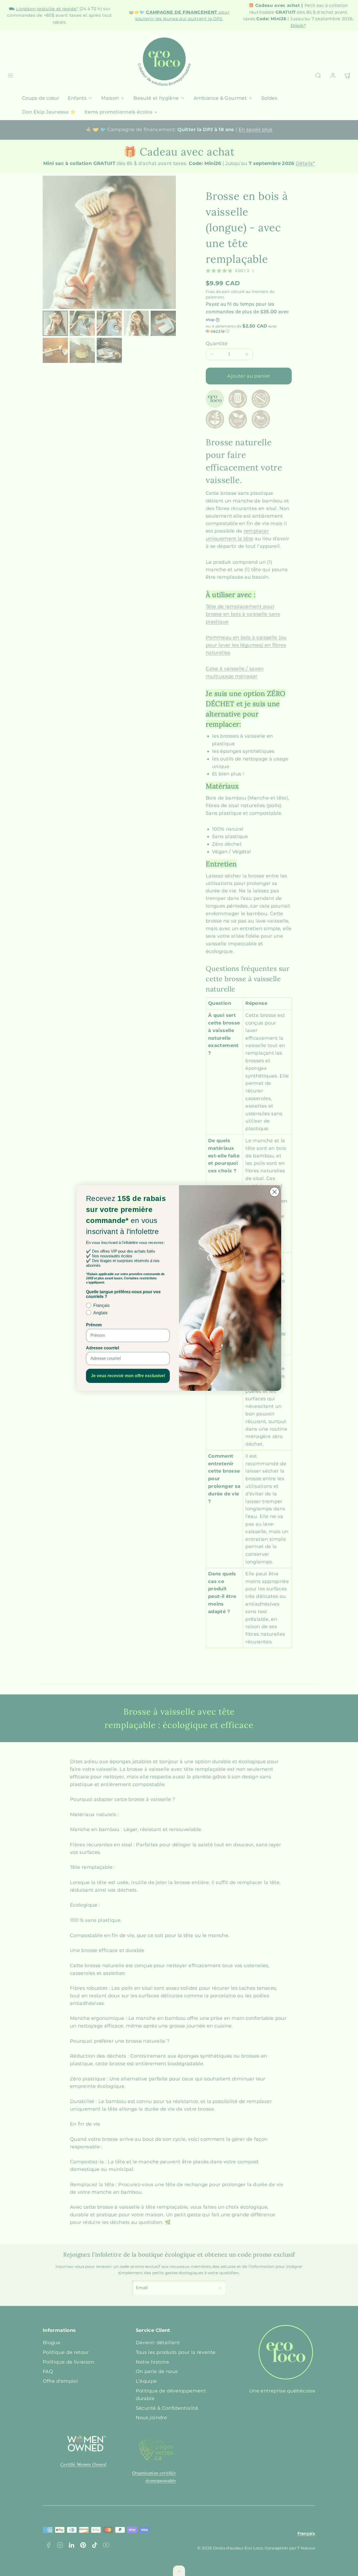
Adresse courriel (102, 1348)
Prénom (94, 1325)
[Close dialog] (275, 1192)
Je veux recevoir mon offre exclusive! (128, 1376)
